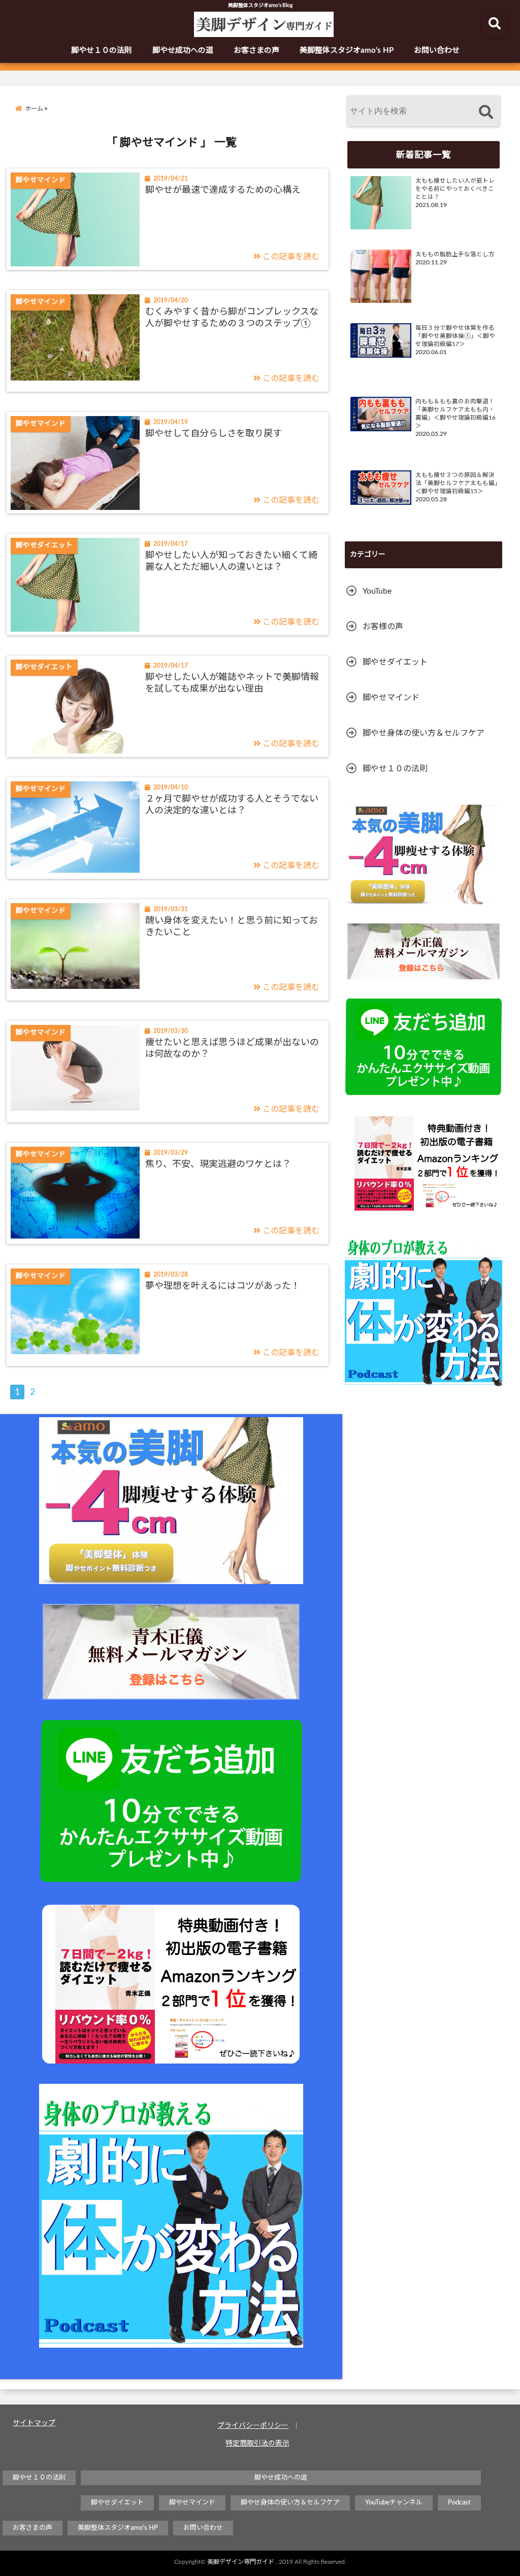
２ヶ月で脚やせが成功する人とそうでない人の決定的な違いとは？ (232, 805)
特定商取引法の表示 (257, 2444)
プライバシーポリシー (253, 2426)
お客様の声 (383, 627)
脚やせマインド (391, 698)
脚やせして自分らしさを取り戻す (214, 434)
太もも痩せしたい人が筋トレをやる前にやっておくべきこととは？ (455, 189)
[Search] (486, 112)
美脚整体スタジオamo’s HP (347, 50)
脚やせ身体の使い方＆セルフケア (424, 733)
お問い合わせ (437, 50)
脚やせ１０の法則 (102, 50)
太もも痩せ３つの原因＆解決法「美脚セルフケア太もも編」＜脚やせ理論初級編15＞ (457, 483)
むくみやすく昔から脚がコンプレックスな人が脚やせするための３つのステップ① (232, 318)
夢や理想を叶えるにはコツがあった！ (223, 1286)
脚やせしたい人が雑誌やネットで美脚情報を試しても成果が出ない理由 (232, 683)
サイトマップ (34, 2423)
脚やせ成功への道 (183, 50)
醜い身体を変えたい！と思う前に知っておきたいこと (232, 927)
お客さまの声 (256, 50)
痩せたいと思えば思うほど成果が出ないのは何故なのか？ (232, 1049)
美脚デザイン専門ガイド (241, 2562)
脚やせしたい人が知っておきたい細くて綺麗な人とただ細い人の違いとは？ (231, 561)
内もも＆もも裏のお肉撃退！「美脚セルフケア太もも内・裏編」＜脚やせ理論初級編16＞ (456, 414)
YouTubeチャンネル (394, 2503)
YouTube (377, 591)
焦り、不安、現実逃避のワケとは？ (218, 1164)
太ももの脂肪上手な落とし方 (455, 254)
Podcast (459, 2503)
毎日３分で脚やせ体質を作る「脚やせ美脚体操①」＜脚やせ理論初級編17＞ (455, 336)
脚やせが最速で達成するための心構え (223, 190)
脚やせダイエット (395, 662)
